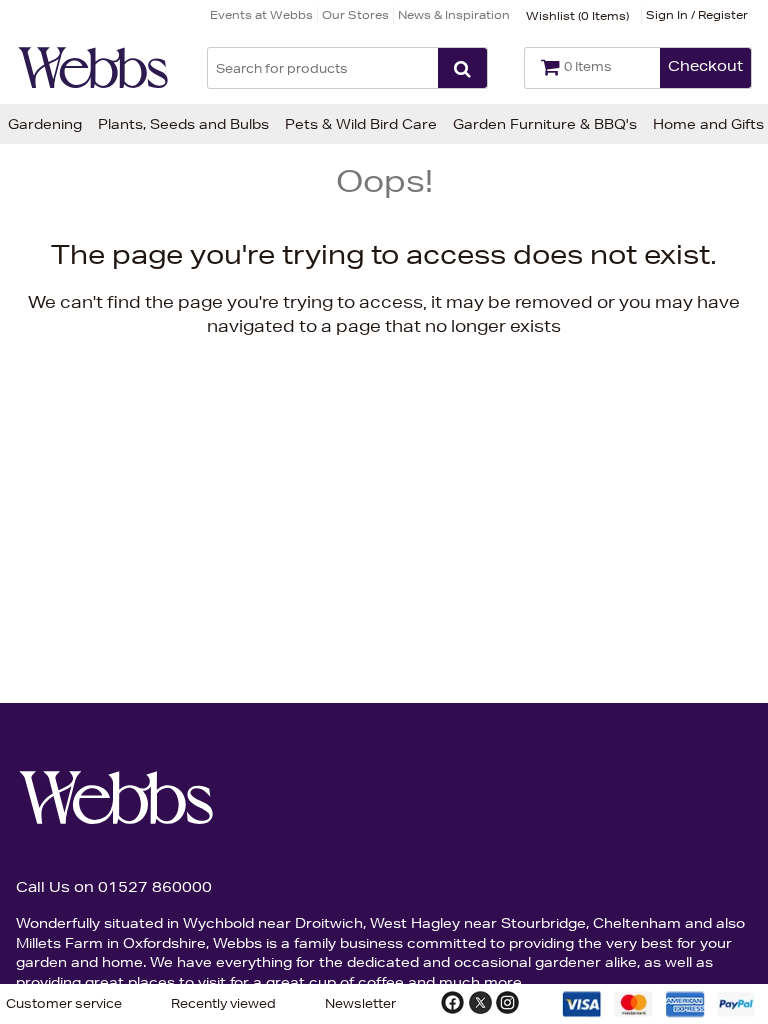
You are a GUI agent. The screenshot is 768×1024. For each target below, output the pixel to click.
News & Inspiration (454, 14)
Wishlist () (577, 15)
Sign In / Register (697, 14)
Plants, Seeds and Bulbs (183, 124)
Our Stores (355, 14)
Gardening (45, 124)
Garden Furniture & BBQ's (545, 124)
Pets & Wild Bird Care (361, 124)
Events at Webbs (261, 14)
